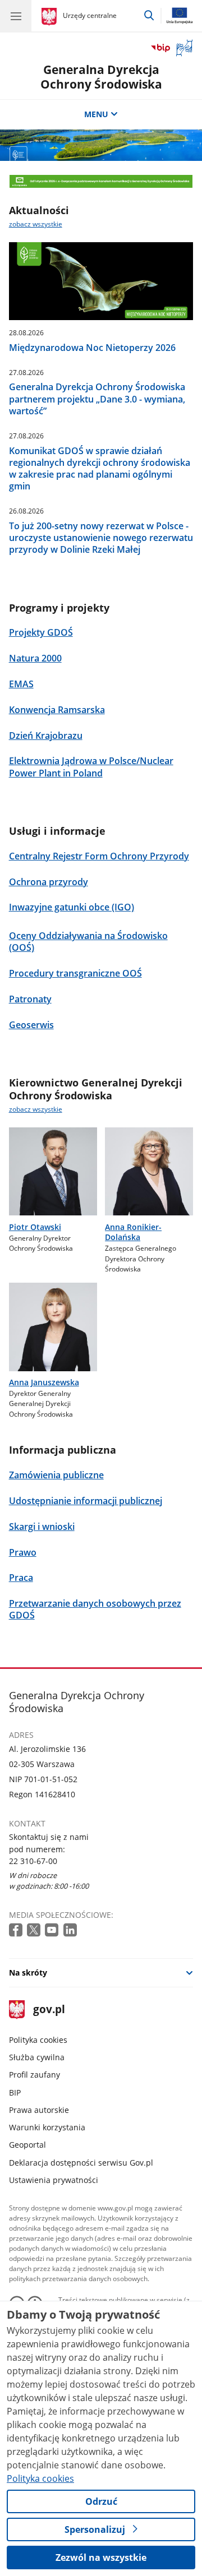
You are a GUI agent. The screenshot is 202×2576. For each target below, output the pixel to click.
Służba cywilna (37, 2057)
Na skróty (28, 1973)
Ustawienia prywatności (54, 2180)
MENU (96, 114)
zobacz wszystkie (36, 224)
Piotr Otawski (35, 1227)
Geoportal (27, 2145)
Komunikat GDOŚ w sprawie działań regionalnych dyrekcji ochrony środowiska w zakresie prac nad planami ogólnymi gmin (100, 469)
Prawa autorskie (39, 2110)
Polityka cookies (38, 2040)
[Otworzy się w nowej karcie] (17, 1930)
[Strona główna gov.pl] (51, 17)
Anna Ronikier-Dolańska (133, 1232)
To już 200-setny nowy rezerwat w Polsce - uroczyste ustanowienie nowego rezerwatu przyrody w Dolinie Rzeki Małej (101, 538)
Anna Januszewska (44, 1382)
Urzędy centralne (90, 15)
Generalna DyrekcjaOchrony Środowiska (101, 77)
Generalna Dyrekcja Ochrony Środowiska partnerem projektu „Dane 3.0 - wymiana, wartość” (97, 399)
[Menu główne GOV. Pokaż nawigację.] (16, 16)
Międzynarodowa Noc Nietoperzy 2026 (92, 348)
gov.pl (49, 2010)
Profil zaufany (35, 2075)
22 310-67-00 (33, 1861)
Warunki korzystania (47, 2127)
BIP (15, 2092)
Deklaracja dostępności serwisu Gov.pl (81, 2163)
